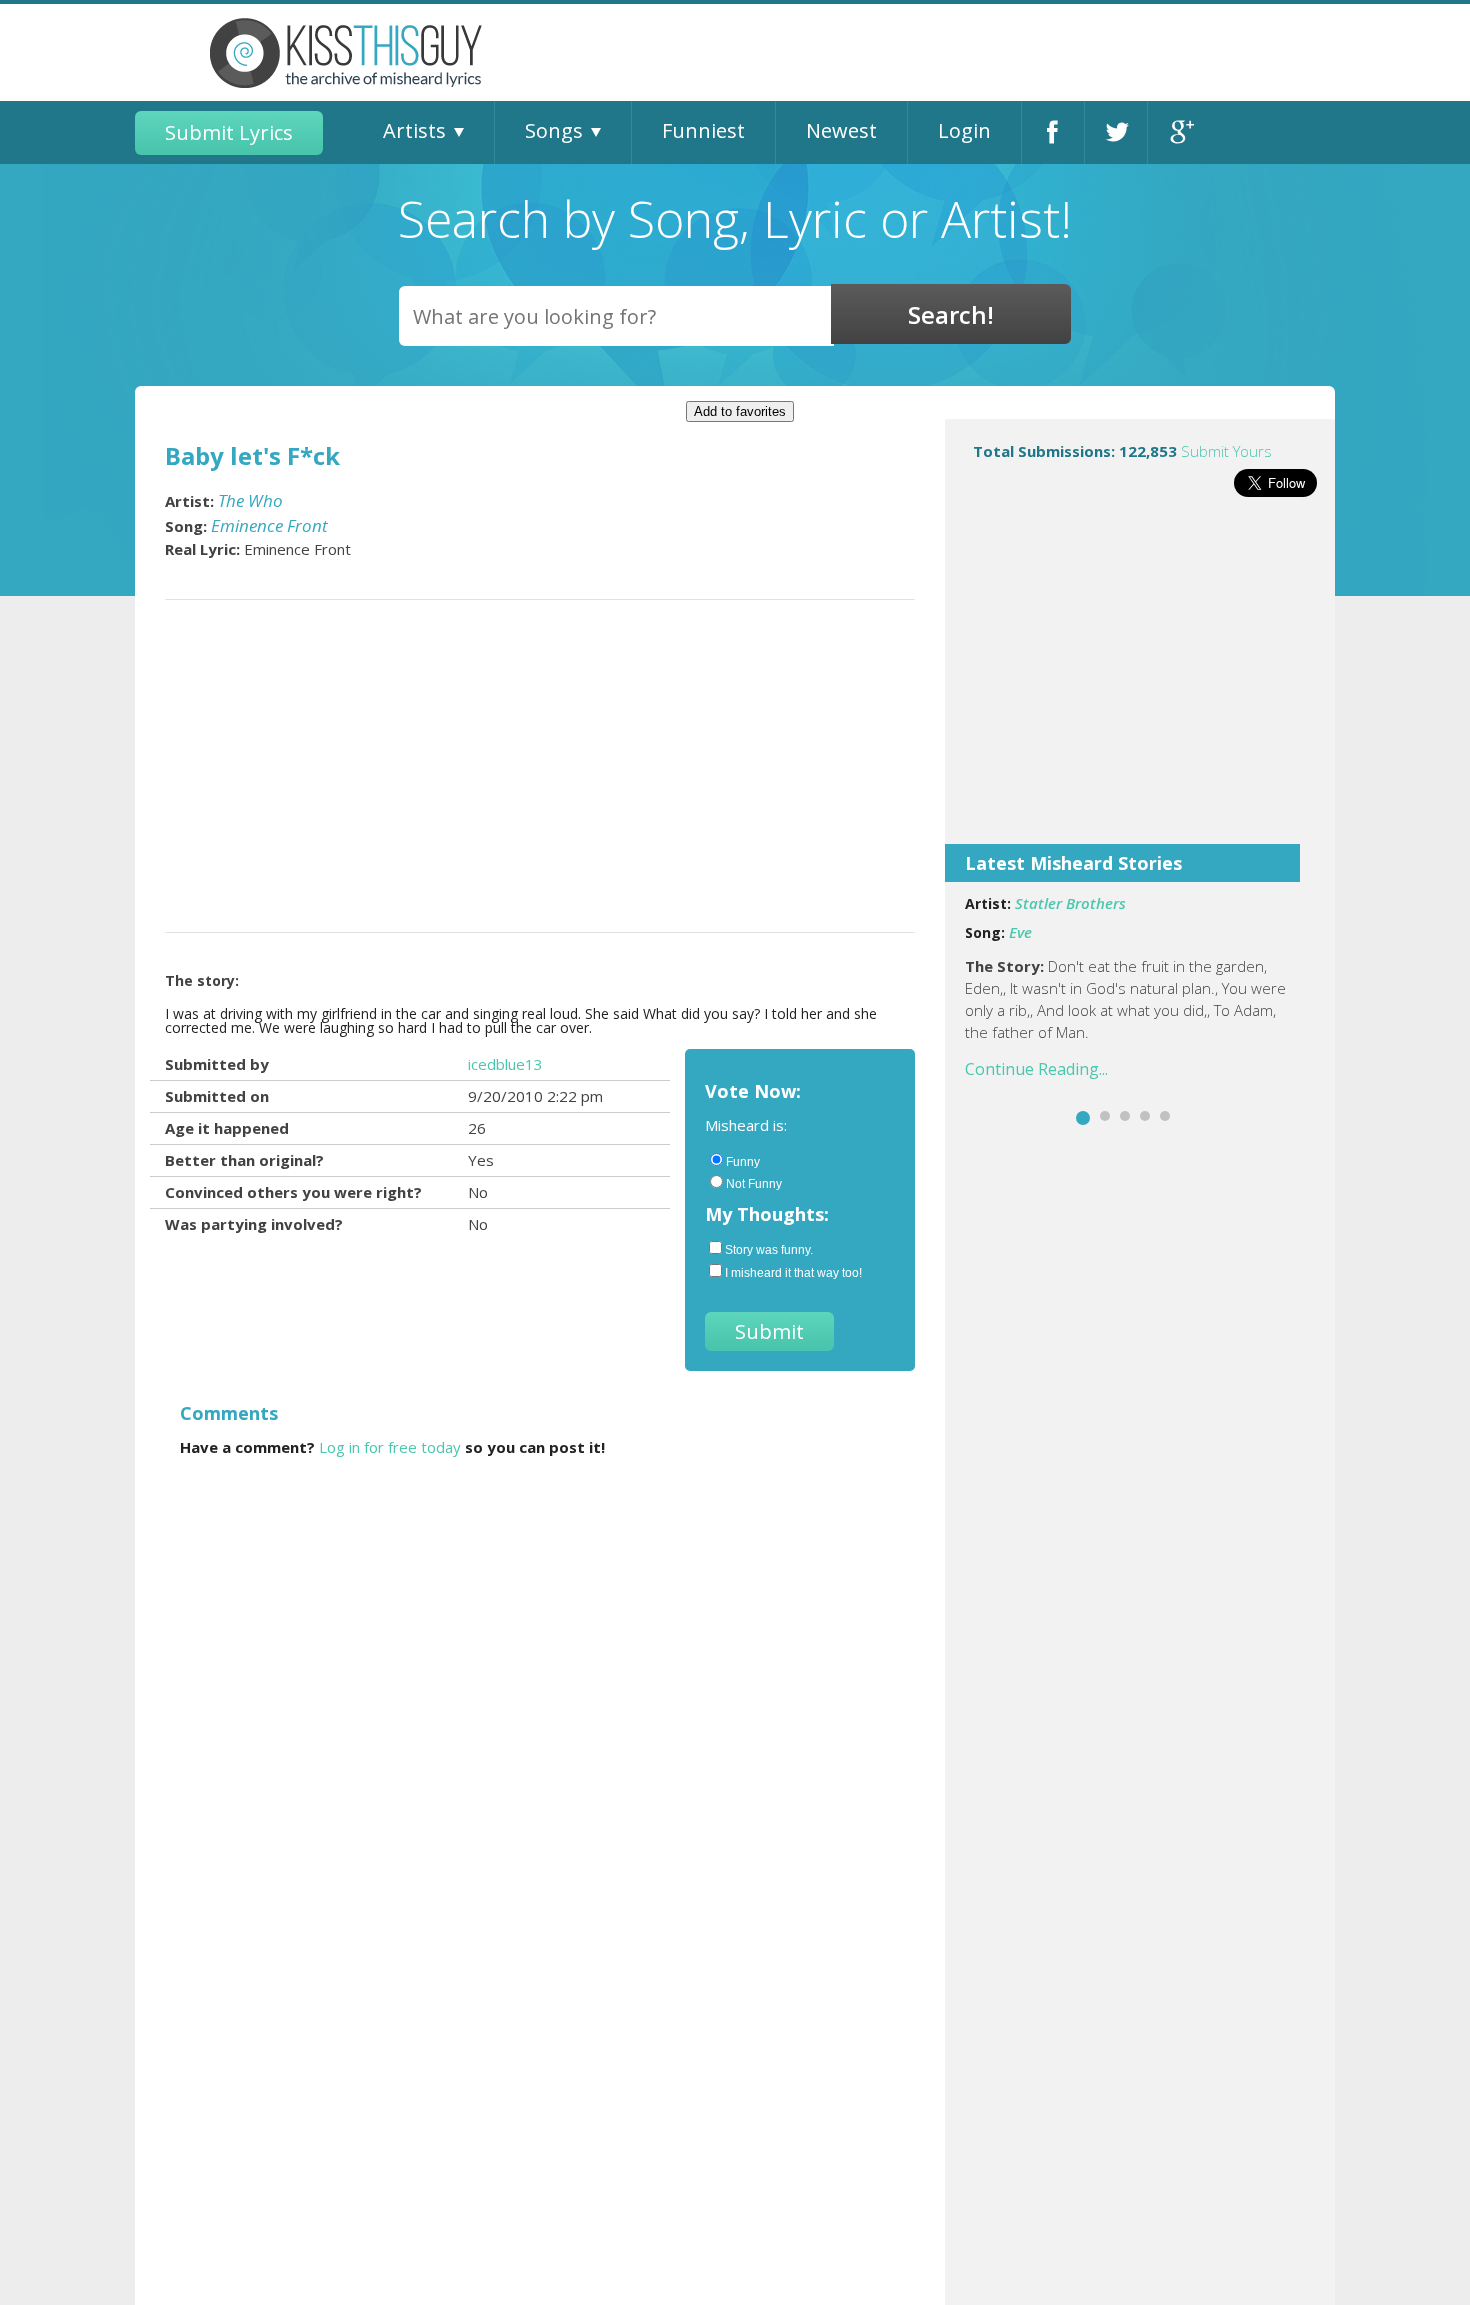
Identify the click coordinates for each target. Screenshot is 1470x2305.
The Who (250, 500)
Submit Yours (1226, 451)
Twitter (1116, 132)
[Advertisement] (1140, 684)
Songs (554, 130)
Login (964, 130)
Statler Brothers (1070, 903)
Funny (743, 1162)
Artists (414, 130)
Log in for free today (390, 1447)
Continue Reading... (1036, 1069)
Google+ (1179, 132)
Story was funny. (769, 1250)
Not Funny (754, 1184)
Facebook (1053, 132)
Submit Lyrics (229, 132)
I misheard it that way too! (793, 1273)
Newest (841, 130)
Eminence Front (269, 525)
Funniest (703, 130)
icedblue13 (505, 1064)
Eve (1020, 932)
